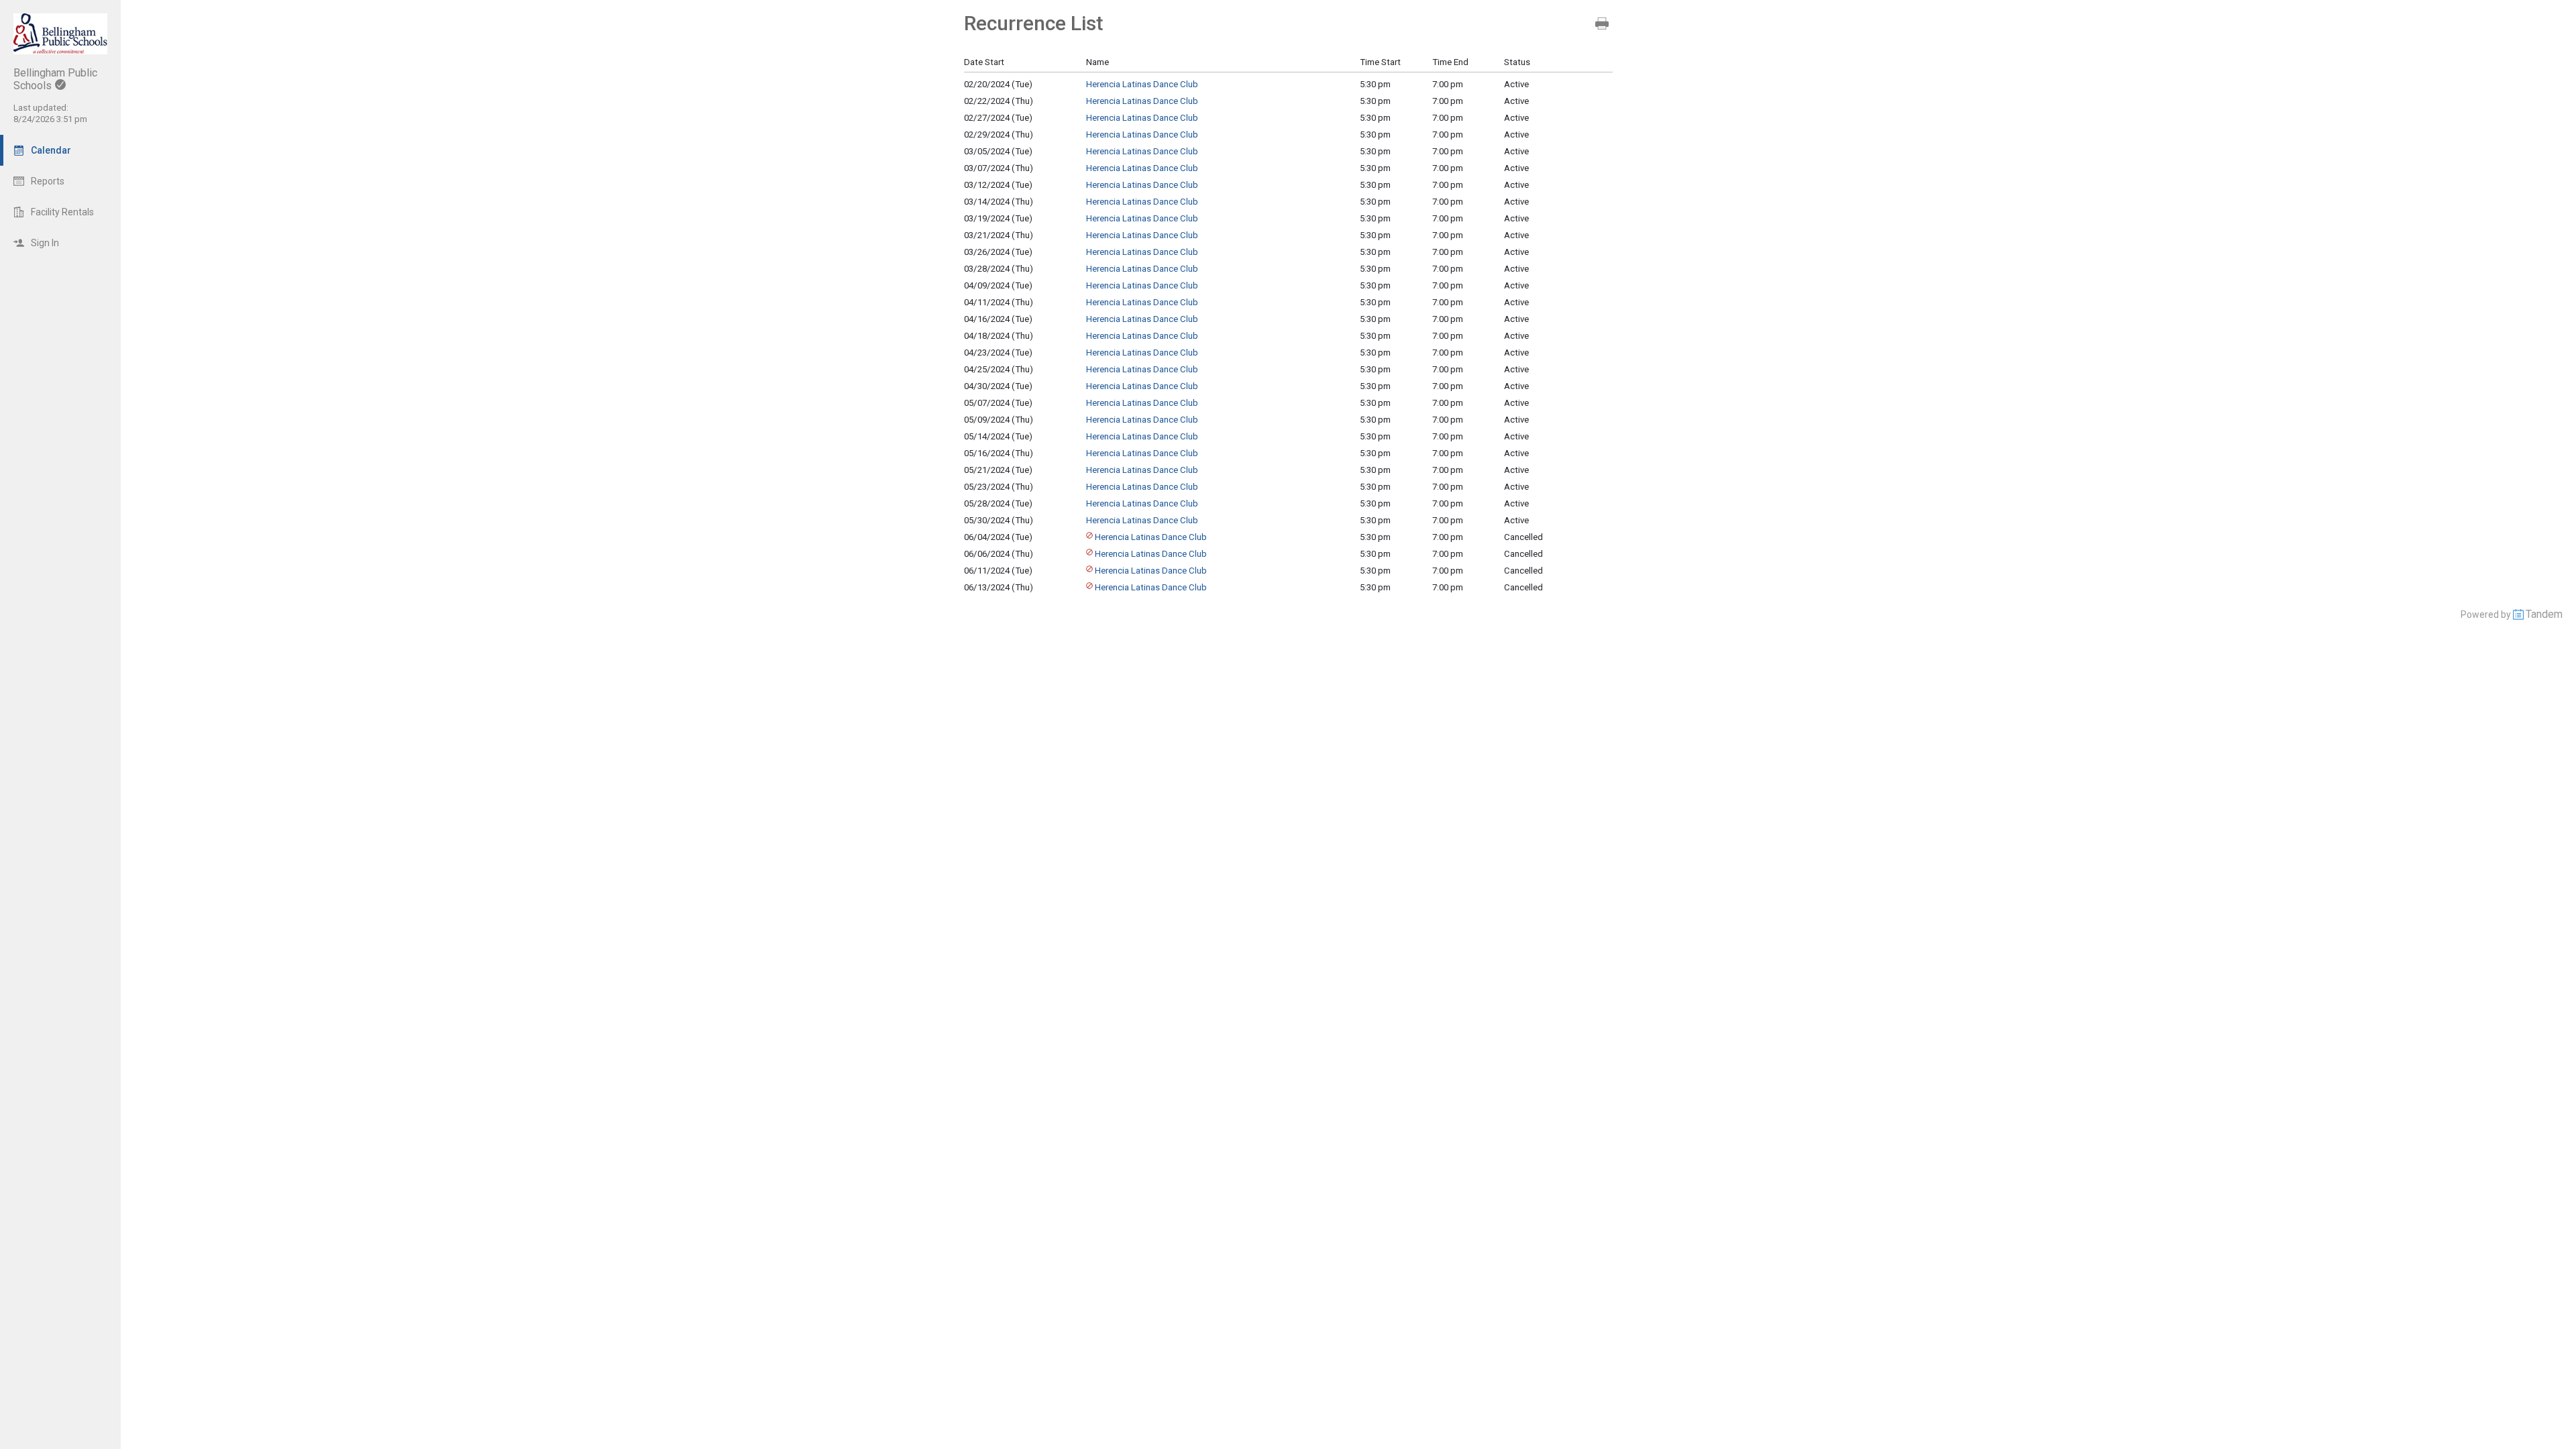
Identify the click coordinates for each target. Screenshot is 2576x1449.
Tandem (2544, 614)
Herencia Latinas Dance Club (1142, 84)
